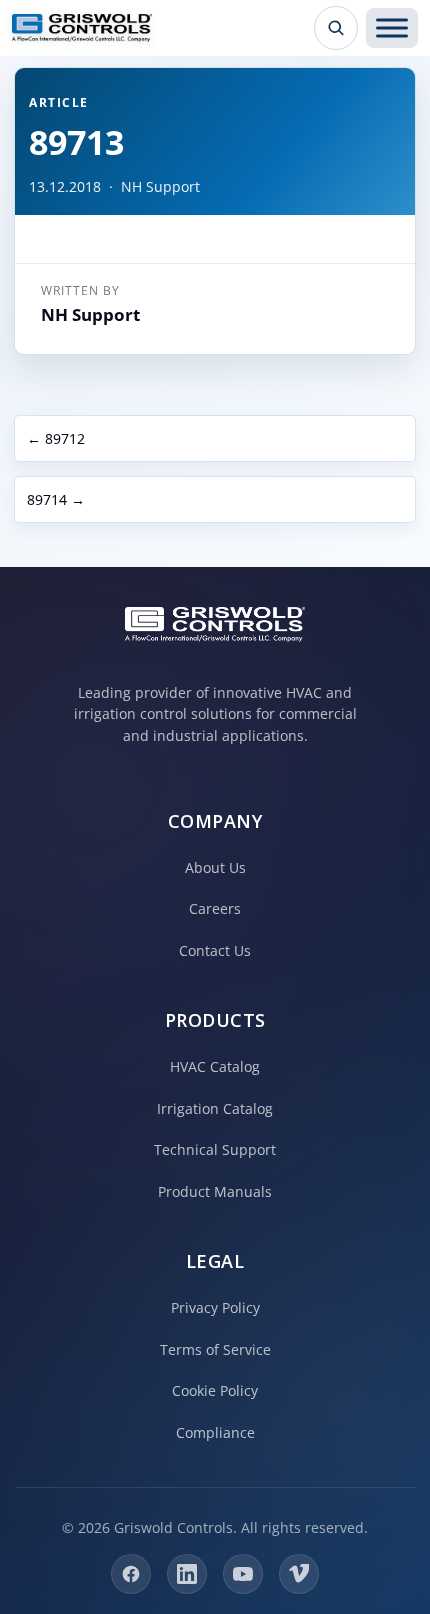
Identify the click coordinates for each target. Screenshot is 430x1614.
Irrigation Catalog (215, 1108)
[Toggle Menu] (392, 28)
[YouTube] (243, 1574)
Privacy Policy (215, 1307)
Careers (215, 908)
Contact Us (215, 950)
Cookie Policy (215, 1390)
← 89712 (56, 438)
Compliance (215, 1432)
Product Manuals (215, 1191)
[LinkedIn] (187, 1574)
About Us (215, 867)
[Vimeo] (299, 1574)
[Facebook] (131, 1574)
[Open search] (336, 28)
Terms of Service (215, 1349)
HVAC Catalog (215, 1066)
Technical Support (215, 1149)
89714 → (56, 499)
